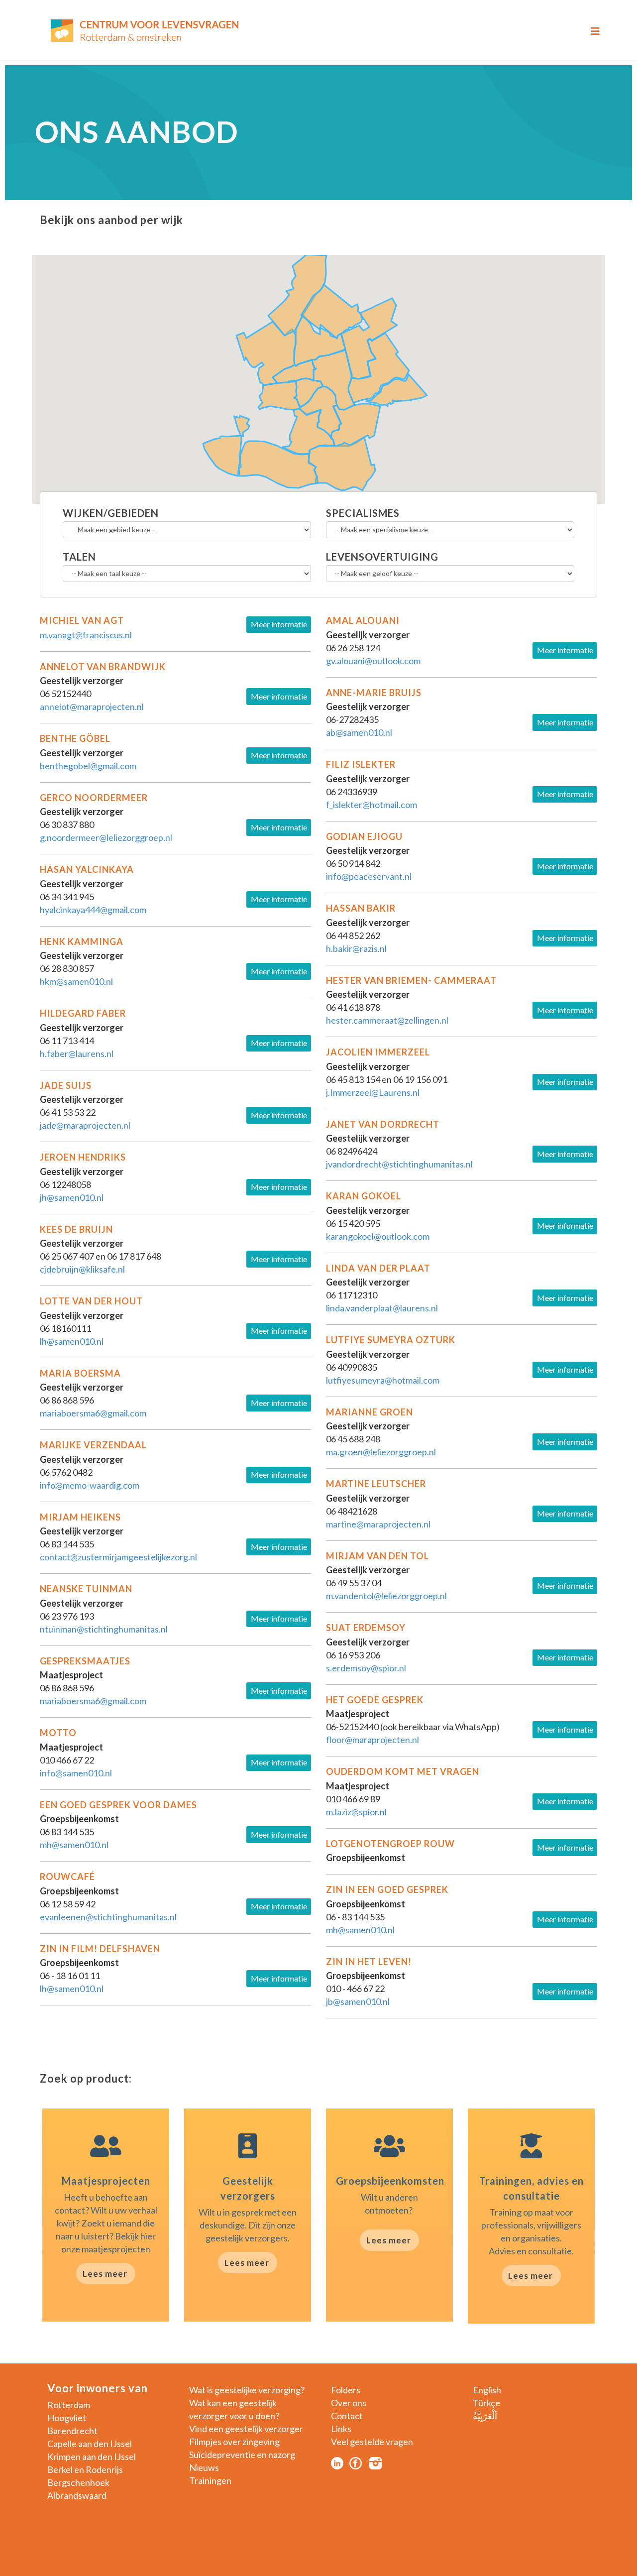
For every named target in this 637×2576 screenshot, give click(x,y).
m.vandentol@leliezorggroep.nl (386, 1596)
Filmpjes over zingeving (234, 2442)
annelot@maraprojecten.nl (92, 706)
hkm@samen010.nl (77, 981)
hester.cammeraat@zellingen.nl (387, 1020)
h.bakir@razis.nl (356, 948)
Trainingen (210, 2480)
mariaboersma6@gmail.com (93, 1413)
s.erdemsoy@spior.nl (366, 1668)
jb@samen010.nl (358, 2001)
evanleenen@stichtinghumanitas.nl (108, 1917)
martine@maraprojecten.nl (378, 1524)
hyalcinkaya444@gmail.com (93, 910)
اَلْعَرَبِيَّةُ (485, 2416)
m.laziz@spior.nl (356, 1812)
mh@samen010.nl (74, 1845)
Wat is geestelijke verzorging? (247, 2390)
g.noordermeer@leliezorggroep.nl (106, 837)
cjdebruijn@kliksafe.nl (82, 1269)
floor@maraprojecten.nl (372, 1740)
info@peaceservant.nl (369, 876)
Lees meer (105, 2274)
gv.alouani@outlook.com (373, 661)
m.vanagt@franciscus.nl (86, 635)
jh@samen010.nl (72, 1197)
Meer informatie (279, 624)
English (487, 2390)
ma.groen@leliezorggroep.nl (381, 1452)
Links (341, 2429)
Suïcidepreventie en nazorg (242, 2455)
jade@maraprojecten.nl (85, 1125)
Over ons (349, 2403)
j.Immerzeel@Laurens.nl (373, 1092)
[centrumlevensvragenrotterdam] (144, 30)
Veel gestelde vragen (372, 2442)
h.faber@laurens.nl (77, 1054)
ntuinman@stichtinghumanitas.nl (104, 1629)
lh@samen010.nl (72, 1341)
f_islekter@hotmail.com (372, 805)
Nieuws (204, 2467)
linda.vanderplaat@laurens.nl (382, 1308)
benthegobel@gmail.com (88, 766)
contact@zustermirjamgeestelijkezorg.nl (119, 1557)
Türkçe (486, 2403)
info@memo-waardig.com (90, 1485)
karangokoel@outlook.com (378, 1236)
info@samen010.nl (76, 1773)
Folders (346, 2390)
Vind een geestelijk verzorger (246, 2429)
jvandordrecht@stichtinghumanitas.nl (399, 1164)
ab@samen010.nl (359, 732)
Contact (347, 2416)
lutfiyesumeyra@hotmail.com (383, 1380)
